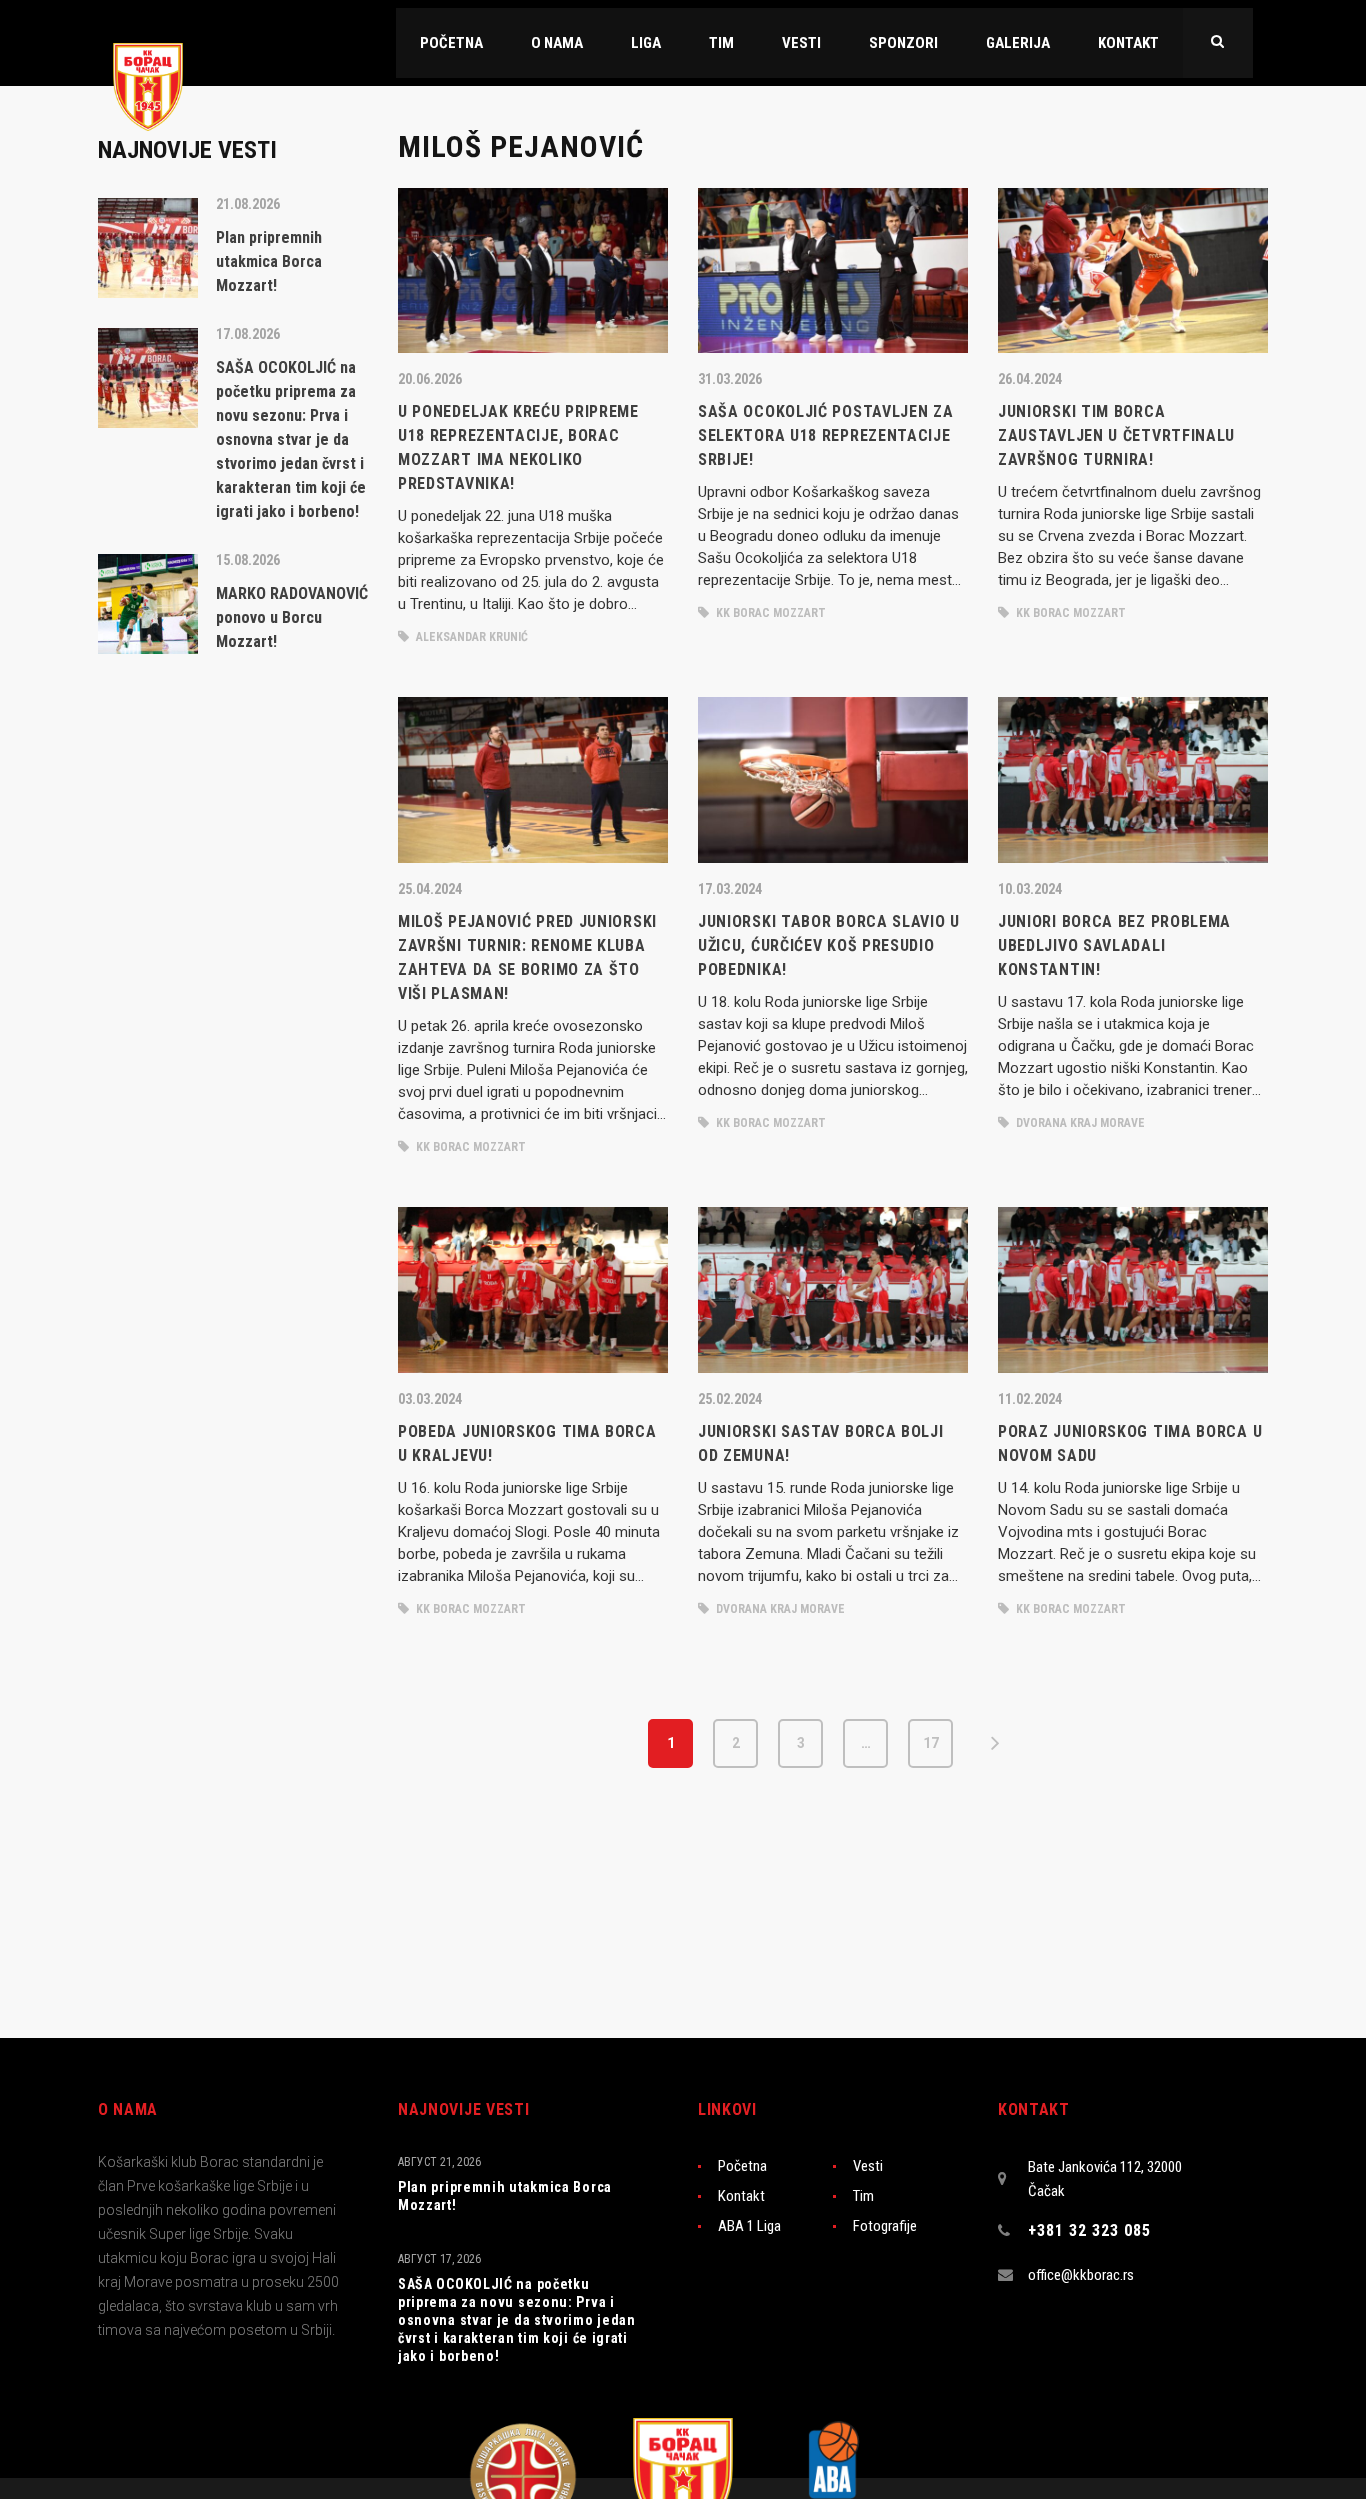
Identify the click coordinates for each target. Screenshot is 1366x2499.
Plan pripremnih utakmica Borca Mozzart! (505, 2196)
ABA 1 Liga (749, 2226)
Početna (742, 2166)
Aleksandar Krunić (470, 637)
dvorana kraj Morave (1079, 1123)
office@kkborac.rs (1081, 2275)
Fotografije (885, 2226)
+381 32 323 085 (1089, 2230)
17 (931, 1743)
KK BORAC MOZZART (769, 613)
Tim (863, 2196)
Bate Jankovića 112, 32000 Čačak (1105, 2179)
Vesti (868, 2166)
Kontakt (741, 2196)
